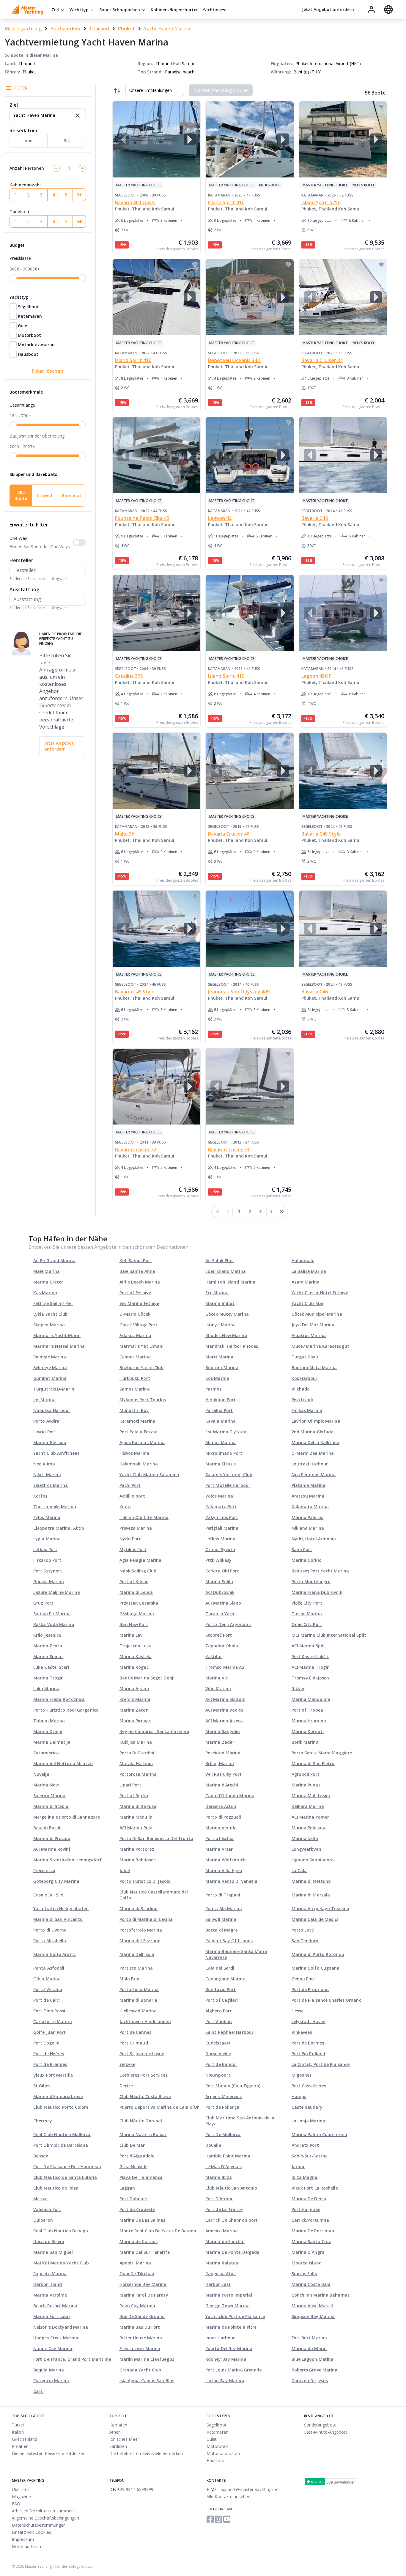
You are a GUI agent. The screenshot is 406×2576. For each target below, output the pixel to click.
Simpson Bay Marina (313, 2316)
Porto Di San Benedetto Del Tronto (156, 1838)
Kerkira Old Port (222, 1571)
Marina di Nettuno (311, 1881)
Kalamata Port (221, 1507)
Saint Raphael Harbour (229, 2032)
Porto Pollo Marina (139, 1989)
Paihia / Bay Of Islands (229, 1941)
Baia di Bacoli (47, 1828)
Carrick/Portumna (310, 2220)
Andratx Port (305, 2145)
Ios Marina (44, 1400)
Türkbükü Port (135, 1378)
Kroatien (20, 2446)
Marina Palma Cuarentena (319, 2134)
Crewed (44, 495)
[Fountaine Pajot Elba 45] (157, 455)
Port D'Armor (219, 2199)
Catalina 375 (129, 676)
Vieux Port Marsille (53, 2075)
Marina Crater (48, 1282)
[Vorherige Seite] (228, 1212)
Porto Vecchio (48, 1989)
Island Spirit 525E (321, 202)
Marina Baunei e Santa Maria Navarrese (236, 1954)
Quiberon (43, 2220)
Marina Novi (46, 1785)
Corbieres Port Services (143, 2075)
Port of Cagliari (222, 2000)
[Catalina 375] (157, 613)
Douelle (213, 2145)
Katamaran (30, 316)
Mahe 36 (125, 834)
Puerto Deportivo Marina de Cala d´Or (159, 2107)
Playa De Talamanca (141, 2177)
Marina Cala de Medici (315, 1919)
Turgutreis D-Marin (54, 1389)
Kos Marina (217, 1378)
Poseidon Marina (223, 1753)
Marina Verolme (50, 2295)
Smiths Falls (304, 2274)
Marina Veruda (221, 1828)
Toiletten (19, 211)
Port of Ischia (219, 1838)
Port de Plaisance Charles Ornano (327, 2000)
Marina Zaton (134, 1710)
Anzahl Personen (27, 168)
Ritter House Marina (141, 2338)
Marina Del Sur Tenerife (145, 2252)
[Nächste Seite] (271, 1212)
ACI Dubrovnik (220, 1592)
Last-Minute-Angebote (326, 2432)
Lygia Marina (47, 1539)
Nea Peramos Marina (314, 1475)
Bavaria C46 (315, 518)
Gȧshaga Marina (137, 1614)
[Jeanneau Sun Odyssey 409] (250, 929)
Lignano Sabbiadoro (313, 1860)
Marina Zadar (220, 1742)
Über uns (21, 2489)
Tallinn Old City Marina (144, 1517)
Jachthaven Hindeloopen (145, 2021)
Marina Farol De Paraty (144, 2295)
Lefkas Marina (220, 1539)
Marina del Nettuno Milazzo (63, 1763)
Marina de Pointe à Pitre (231, 2327)
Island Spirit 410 (226, 202)
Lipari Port (130, 1785)
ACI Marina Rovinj (52, 1849)
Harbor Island (48, 2284)
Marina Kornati (308, 1731)
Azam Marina (306, 1282)
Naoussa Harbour (52, 1410)
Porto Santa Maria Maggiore (322, 1753)
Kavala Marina (221, 1421)
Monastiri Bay (134, 1410)
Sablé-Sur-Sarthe (310, 2156)
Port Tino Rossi (49, 2011)
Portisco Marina (136, 1968)
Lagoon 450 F (316, 676)
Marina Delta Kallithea (315, 1442)
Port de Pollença (222, 2107)
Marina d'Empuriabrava (58, 2096)
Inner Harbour (220, 2338)
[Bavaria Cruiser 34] (343, 297)
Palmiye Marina (50, 1357)
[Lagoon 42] (250, 455)
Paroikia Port (219, 1410)
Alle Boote (21, 495)
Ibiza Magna (305, 2177)
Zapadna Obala (222, 1646)
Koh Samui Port (136, 1261)
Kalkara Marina (308, 1806)
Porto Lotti (303, 1930)
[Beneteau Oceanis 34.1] (250, 297)
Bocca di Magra (222, 1930)
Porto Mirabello (50, 1941)
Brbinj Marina (220, 1763)
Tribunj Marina (49, 1721)
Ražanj (299, 1689)
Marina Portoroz (137, 1849)
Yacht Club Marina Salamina (150, 1475)
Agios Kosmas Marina (142, 1442)
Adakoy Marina (135, 1335)
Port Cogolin (46, 2043)
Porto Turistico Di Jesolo (145, 1881)
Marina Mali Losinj (311, 1796)
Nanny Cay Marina (53, 2348)
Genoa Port (303, 1979)
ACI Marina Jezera (224, 1721)
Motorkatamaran (36, 345)
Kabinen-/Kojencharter (174, 10)
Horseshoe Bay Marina (143, 2284)
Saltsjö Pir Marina (52, 1614)
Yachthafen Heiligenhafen (61, 1909)
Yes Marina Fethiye (139, 1303)
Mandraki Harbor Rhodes (232, 1346)
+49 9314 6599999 (132, 2489)
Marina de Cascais (139, 2241)
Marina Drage (48, 1731)
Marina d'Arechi (222, 1785)
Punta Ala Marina (224, 1909)
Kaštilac (214, 1656)
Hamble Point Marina (228, 2156)
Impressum (23, 2539)
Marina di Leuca (136, 1592)
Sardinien (118, 2446)
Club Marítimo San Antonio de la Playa (240, 2121)
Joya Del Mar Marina (313, 1325)
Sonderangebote (320, 2425)
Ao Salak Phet (220, 1261)
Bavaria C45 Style (321, 834)
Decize (126, 2086)
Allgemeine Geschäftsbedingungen (45, 2518)
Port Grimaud (134, 2043)
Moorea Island (307, 2263)
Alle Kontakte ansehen (228, 2496)
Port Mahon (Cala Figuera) (233, 2086)
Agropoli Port (306, 1774)
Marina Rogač (134, 1667)
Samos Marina (135, 1389)
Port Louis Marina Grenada (234, 2370)
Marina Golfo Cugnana (316, 1968)
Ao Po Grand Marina (54, 1261)
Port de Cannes (135, 2032)
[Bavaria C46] (343, 455)
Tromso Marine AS (225, 1667)
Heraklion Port (221, 1400)
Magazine (21, 2496)
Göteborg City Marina (56, 1881)
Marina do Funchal (225, 2241)
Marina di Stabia (51, 1806)
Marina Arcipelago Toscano (321, 1909)
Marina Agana (134, 1689)
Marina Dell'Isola (137, 1954)
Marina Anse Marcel (312, 2306)
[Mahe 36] (157, 771)
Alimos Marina (221, 1442)
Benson (41, 2156)
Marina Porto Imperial (229, 2295)
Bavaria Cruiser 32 (136, 1149)
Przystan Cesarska (139, 1603)
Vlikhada (301, 1389)
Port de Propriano (310, 1989)
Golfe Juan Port (50, 2032)
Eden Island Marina (226, 1271)
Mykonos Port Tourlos (143, 1400)
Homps (299, 2096)
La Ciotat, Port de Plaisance (321, 2064)
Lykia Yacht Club (51, 1314)
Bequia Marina (49, 2370)
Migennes (302, 2075)
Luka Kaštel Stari (51, 1667)
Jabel (125, 1870)
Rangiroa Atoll (221, 2274)
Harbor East (218, 2284)
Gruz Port (43, 1603)
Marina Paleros (307, 1517)
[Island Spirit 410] (250, 139)
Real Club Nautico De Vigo (61, 2231)
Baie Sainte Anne (137, 1271)
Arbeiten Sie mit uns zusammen (43, 2511)
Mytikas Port (133, 1549)
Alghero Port (219, 2011)
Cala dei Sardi (220, 1968)
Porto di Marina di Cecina (146, 1919)
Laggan (127, 2188)
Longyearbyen (306, 1849)
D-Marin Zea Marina (313, 1453)
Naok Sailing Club (138, 1571)
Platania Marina (309, 1485)
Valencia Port (47, 2209)
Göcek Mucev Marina (227, 1314)
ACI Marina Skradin (225, 1699)
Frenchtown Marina (140, 2348)
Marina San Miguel (53, 2252)
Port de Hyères (49, 2054)
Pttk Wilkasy (218, 1560)
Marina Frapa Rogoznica (59, 1699)
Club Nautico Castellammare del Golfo (154, 1895)
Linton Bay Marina (225, 2381)
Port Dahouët (134, 2199)
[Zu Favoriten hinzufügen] (195, 107)
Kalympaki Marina (139, 1464)
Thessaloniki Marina (55, 1507)
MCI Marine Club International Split (329, 1635)
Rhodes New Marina (226, 1335)
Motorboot (29, 335)
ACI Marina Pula (136, 1828)
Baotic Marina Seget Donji (147, 1678)
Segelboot (28, 307)
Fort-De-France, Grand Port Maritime (72, 2359)
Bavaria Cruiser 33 (229, 1149)
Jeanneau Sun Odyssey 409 (239, 992)
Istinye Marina (221, 1325)
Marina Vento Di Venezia (231, 1881)
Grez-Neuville (133, 2167)
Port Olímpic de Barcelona (61, 2145)
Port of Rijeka (134, 1796)
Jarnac (298, 2167)
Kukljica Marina (136, 1742)
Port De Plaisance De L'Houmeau (67, 2167)
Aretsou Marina (308, 1496)
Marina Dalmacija (52, 1742)
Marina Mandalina (311, 1699)
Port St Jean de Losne (142, 2054)
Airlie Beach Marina (140, 1282)
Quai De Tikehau (137, 2274)
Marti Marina (219, 1357)
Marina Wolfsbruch (226, 1860)
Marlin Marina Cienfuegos (147, 2359)
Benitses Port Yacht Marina (320, 1571)
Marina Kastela (136, 1656)
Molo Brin (130, 1979)
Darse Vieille (218, 2054)
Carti (39, 2391)
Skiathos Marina (51, 1485)
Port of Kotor (134, 1582)
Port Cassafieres (309, 2086)
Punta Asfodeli (49, 1968)
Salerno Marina (49, 1796)
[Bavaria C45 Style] (343, 771)
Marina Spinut (48, 1656)
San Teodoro (305, 1941)
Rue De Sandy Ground (142, 2316)
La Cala (299, 1870)
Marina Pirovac (135, 1721)
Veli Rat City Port (224, 1774)
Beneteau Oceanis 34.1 (235, 360)
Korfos (40, 1496)
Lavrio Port (45, 1432)
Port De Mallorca (223, 2134)
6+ (79, 195)
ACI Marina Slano (223, 1603)
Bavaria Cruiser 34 (322, 360)
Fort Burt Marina (309, 2338)
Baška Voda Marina (54, 1624)
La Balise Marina (309, 1271)
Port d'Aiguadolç (137, 2156)
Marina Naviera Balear (143, 2134)
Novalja (41, 1774)
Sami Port (302, 1549)
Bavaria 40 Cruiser (136, 202)
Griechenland (25, 2439)
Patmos (214, 1389)
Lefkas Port (45, 1549)
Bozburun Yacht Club (142, 1368)
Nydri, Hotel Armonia (314, 1539)
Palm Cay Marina (137, 2306)
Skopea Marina (49, 1325)
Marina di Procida (52, 1838)
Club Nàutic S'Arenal (141, 2121)
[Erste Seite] (218, 1212)
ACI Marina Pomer (310, 1817)
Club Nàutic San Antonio (231, 2188)
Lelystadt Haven (309, 2021)
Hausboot (28, 354)
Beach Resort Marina (55, 2306)
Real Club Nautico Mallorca (62, 2134)
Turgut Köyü (305, 1357)
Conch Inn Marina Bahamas (321, 2295)
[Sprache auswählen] (388, 10)
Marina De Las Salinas (143, 2220)
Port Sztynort (48, 1571)
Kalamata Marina (310, 1507)
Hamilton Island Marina (230, 1282)
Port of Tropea (307, 1710)
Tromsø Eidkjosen (310, 1678)
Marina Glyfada (50, 1442)
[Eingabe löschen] (77, 115)
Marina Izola (305, 1838)
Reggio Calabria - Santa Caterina (154, 1731)
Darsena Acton (221, 1806)
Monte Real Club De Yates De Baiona (158, 2231)
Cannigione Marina (225, 1979)
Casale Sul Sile (48, 1895)
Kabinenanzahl (25, 185)
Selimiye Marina (50, 1368)
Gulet (23, 326)
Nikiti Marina (47, 1475)
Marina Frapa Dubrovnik (317, 1592)
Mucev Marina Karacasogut (320, 1346)
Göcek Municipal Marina (317, 1314)
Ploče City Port (307, 1603)
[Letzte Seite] (282, 1212)
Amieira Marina (222, 2231)
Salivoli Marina (221, 1919)
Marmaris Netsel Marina (59, 1346)
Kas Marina (45, 1293)
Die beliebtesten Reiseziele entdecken (49, 2453)
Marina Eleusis (221, 1464)
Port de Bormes (308, 2043)
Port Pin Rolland (309, 2054)
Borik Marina (305, 1742)
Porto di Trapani (223, 1895)
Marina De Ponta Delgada (232, 2252)
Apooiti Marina (135, 2263)
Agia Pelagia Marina (141, 1560)
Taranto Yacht (221, 1614)
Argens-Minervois (224, 2096)
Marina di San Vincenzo (58, 1919)
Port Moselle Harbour (228, 1485)
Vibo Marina (218, 1689)
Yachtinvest (215, 10)
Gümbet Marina (50, 1378)
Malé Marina (47, 1271)
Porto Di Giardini (137, 1753)
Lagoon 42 (220, 518)
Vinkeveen (302, 2032)
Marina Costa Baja (311, 2284)
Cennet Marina (135, 1357)
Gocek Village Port (139, 1325)
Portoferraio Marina (141, 1930)
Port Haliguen (306, 2209)
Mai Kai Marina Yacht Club (61, 2263)
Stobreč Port (219, 1635)
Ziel (56, 10)
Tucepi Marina (307, 1614)
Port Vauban (219, 2021)
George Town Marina (228, 2306)
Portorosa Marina (138, 1774)
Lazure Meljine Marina (57, 1592)
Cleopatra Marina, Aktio (59, 1528)
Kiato (125, 1507)
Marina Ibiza (219, 2177)
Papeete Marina (50, 2274)
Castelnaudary (307, 2107)
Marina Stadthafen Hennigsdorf (67, 1860)
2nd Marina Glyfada (313, 1432)
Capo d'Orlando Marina (230, 1796)
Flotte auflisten (27, 2546)
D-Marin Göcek (135, 1314)
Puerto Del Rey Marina (229, 2348)
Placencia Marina (51, 2381)
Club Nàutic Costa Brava (145, 2096)
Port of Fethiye (135, 1293)
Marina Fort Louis (52, 2316)
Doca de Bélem (49, 2241)
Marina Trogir (48, 1678)
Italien (18, 2432)
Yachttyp (80, 10)
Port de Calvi (47, 2000)
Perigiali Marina (222, 1528)
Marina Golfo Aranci (55, 1954)
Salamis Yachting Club (229, 1475)
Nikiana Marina (308, 1528)
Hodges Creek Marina (56, 2338)
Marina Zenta (48, 1646)
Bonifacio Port (221, 1989)
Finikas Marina (307, 1410)
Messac (41, 2199)
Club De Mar (132, 2145)
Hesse (298, 2011)
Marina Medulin (136, 1817)
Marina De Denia (309, 2199)
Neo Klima (44, 1464)
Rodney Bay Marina (226, 2359)
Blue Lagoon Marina (313, 2359)
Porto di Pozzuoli (223, 1817)
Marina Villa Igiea (224, 1870)
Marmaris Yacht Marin (57, 1335)
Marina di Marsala (311, 1895)
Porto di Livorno (50, 1930)
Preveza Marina (136, 1528)
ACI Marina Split (309, 1646)
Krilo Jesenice (47, 1635)
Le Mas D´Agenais (224, 2167)
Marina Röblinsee (138, 1860)
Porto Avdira (46, 1421)
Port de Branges (50, 2064)
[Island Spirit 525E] (343, 139)
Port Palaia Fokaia (139, 1432)
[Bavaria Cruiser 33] (250, 1086)
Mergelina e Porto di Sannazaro (67, 1817)
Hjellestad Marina (138, 2011)
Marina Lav (131, 1635)
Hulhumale (303, 1261)
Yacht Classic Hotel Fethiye (320, 1293)
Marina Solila (219, 1582)
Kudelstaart (218, 2043)
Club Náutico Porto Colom (61, 2107)
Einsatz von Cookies (32, 2532)
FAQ (16, 2504)
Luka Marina (46, 1689)
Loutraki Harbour (310, 1464)
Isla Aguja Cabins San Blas (147, 2381)
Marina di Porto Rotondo (318, 1954)
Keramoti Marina (138, 1421)
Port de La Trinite (224, 2209)
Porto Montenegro (311, 1582)
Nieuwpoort (218, 2075)
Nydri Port (130, 1539)
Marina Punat (306, 1785)
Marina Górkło (307, 1560)
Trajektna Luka (136, 1646)
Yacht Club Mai (307, 1303)
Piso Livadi (302, 1400)
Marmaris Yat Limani (142, 1346)
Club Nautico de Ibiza (56, 2188)
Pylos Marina (47, 1517)
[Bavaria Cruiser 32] (157, 1086)
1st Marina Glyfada (226, 1432)
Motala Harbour (136, 1763)
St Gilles (42, 2086)
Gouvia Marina (49, 1582)
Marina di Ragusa (138, 1806)
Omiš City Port (307, 1624)
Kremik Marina (135, 1699)
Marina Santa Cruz (311, 2241)
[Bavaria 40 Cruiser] (157, 139)
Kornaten (118, 2425)
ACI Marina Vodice (224, 1710)
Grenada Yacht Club (140, 2370)
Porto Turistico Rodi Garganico (66, 1710)
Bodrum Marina (222, 1368)
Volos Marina (219, 1496)
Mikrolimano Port (224, 1453)
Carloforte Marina (53, 2021)
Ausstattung (24, 589)
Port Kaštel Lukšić (310, 1656)
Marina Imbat (220, 1303)
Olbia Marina (47, 1979)
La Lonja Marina (309, 2121)
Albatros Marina (309, 1335)
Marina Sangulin (223, 1731)
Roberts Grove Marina (315, 2370)
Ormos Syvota (220, 1549)
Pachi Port (130, 1485)
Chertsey (43, 2121)
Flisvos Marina (134, 1453)
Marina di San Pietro (313, 1763)
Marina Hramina (309, 1721)
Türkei (18, 2425)
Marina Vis (217, 1678)
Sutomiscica (46, 1753)
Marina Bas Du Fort (140, 2327)
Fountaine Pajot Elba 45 (142, 518)
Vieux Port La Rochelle (315, 2188)
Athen (115, 2432)
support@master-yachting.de (242, 2489)
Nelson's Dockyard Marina (61, 2327)
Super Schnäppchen (120, 10)
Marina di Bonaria (139, 2000)
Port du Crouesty (137, 2209)
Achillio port (132, 1496)
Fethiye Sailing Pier (53, 1303)
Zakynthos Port (222, 1517)
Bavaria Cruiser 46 (229, 834)
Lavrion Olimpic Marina (316, 1421)
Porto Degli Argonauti (228, 1624)
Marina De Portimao (313, 2231)
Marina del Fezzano (140, 1941)
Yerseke (128, 2064)
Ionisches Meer (124, 2439)
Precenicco (44, 1870)
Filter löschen (48, 371)
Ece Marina (217, 1293)
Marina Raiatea (222, 2263)
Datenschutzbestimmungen (39, 2525)
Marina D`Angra (308, 2252)
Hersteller (21, 560)
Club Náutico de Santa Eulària (65, 2177)
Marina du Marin (309, 2348)
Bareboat (72, 495)
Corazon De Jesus (310, 2381)
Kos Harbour (305, 1378)
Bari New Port (134, 1624)
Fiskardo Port (47, 1560)
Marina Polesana (309, 1828)
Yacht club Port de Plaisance (235, 2316)
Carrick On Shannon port (232, 2220)
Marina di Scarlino (139, 1909)
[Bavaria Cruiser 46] (250, 771)
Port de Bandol (221, 2064)
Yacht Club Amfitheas (56, 1453)
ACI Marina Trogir (310, 1667)
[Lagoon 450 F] (343, 613)
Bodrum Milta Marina (314, 1368)
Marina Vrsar (219, 1849)
